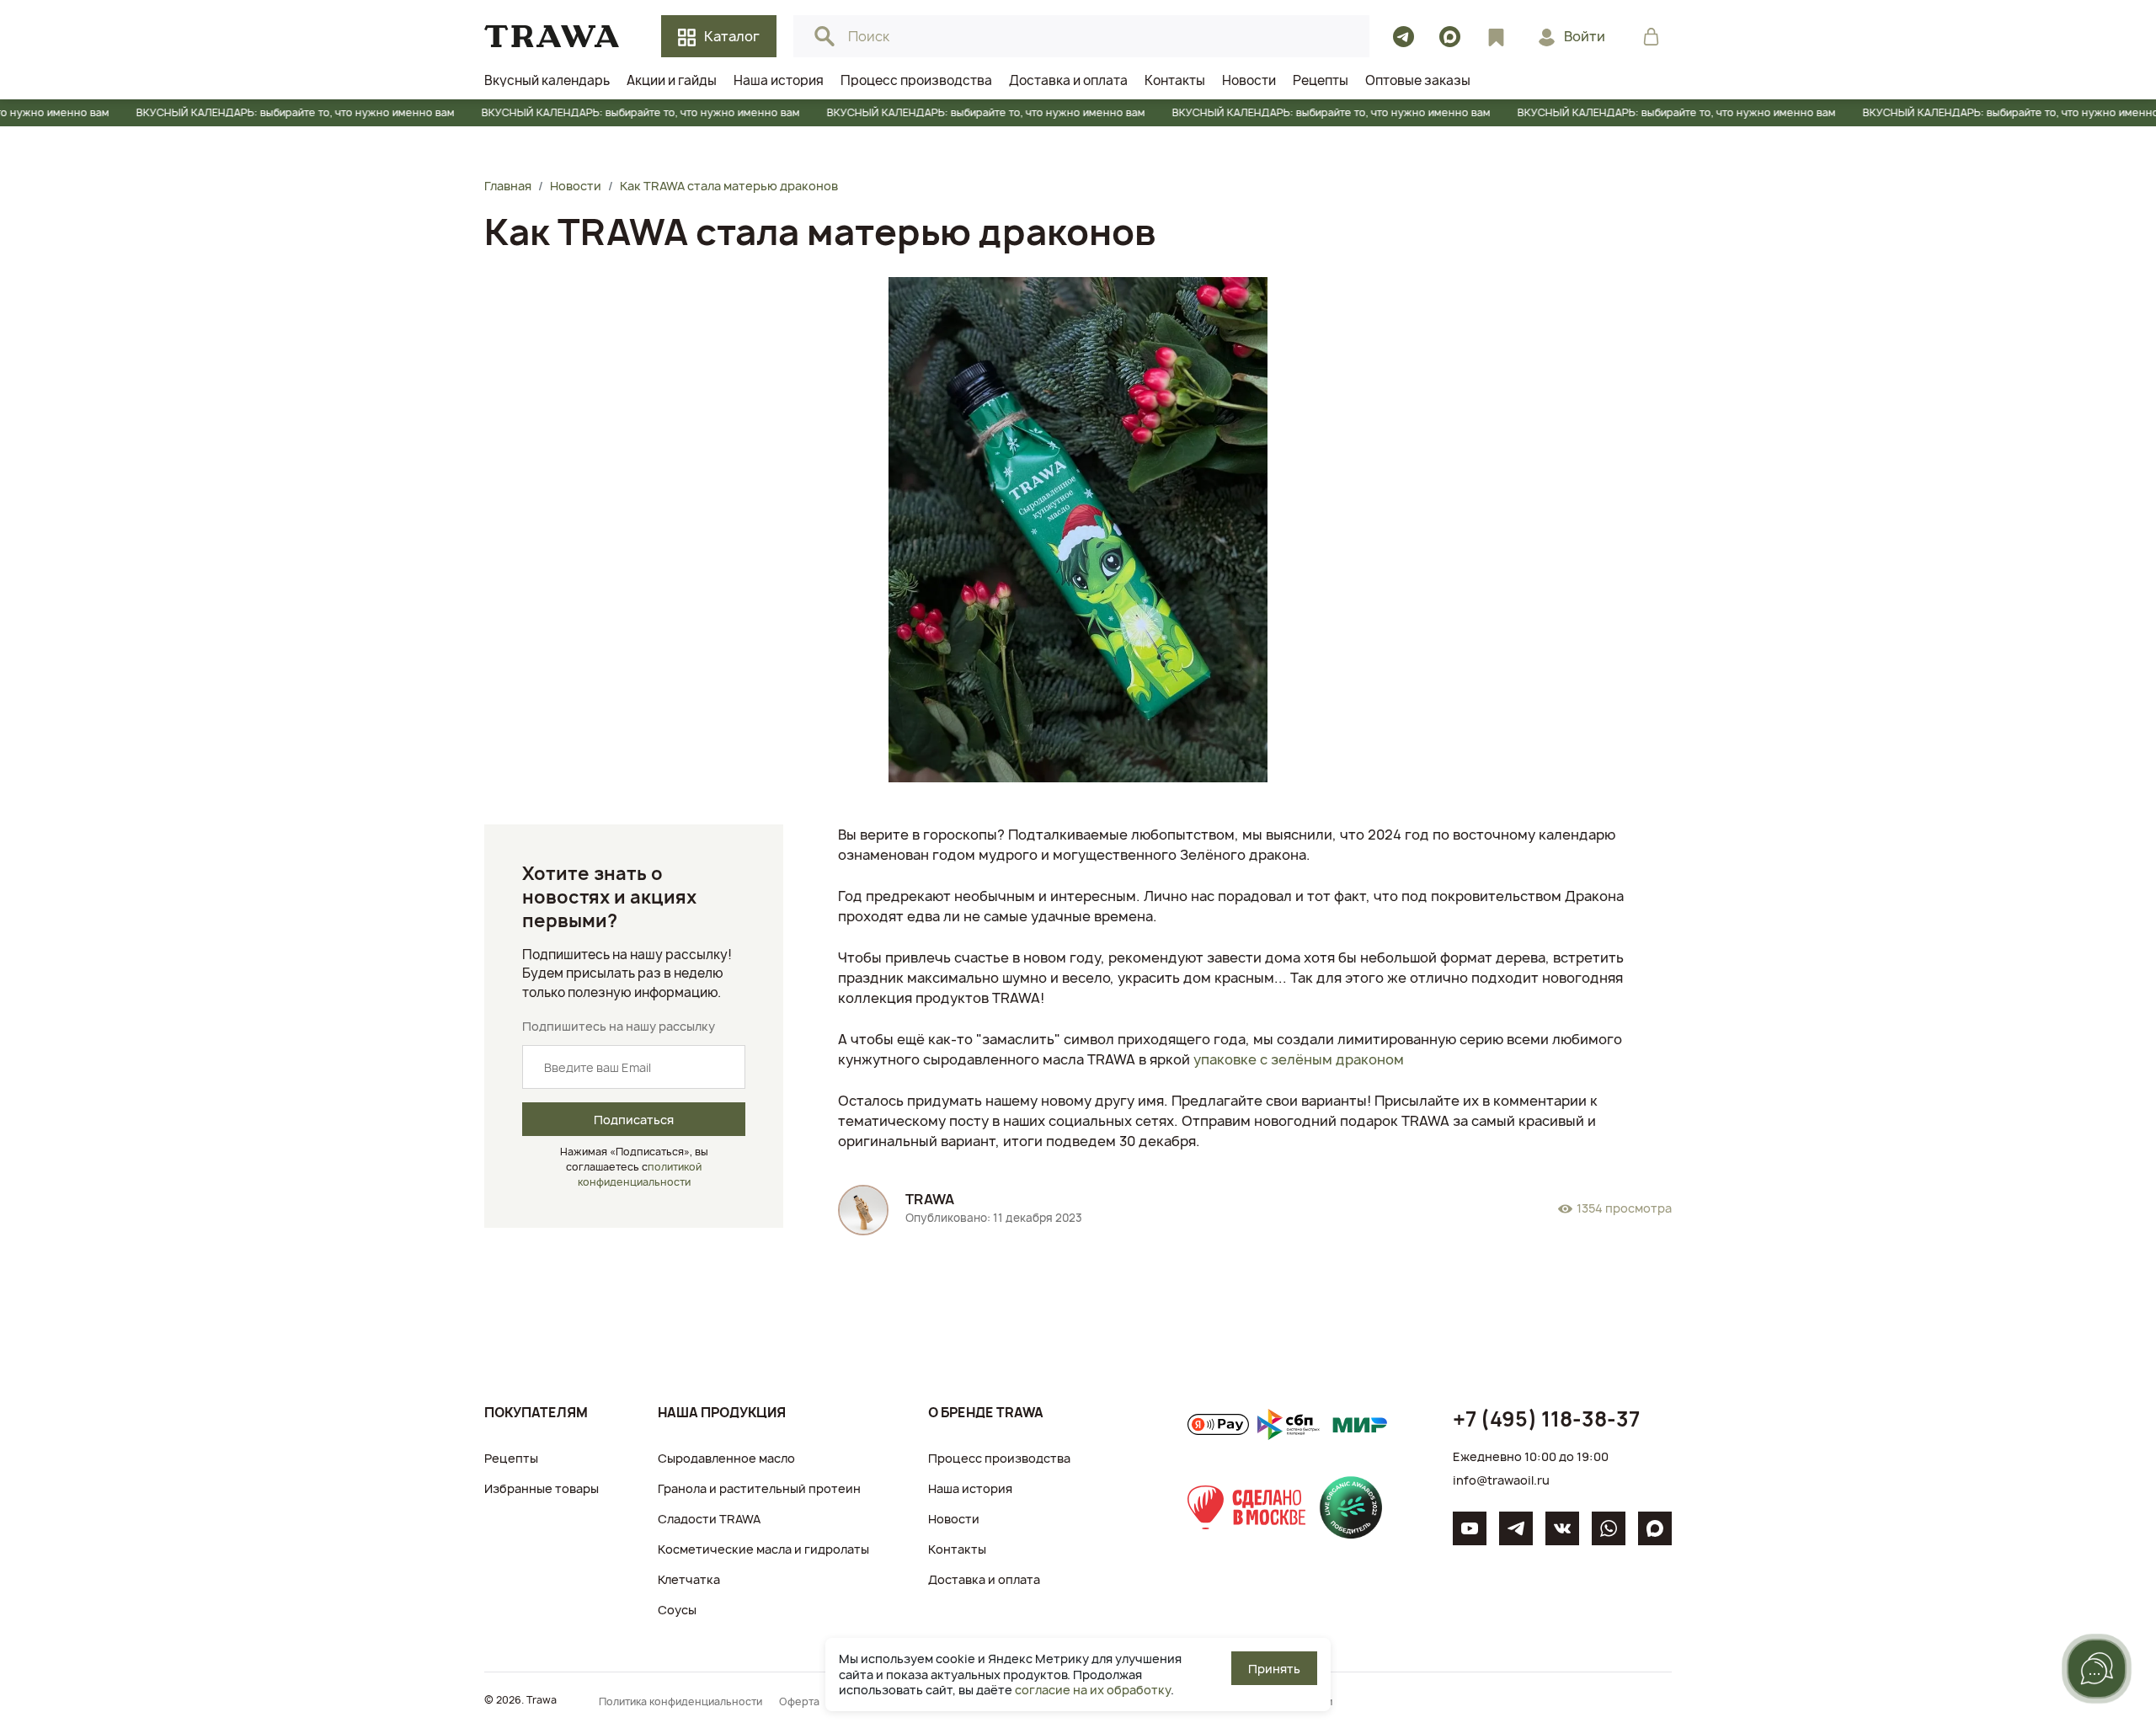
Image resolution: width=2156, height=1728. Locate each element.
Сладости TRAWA (709, 1519)
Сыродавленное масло (726, 1458)
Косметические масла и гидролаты (763, 1549)
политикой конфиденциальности (640, 1174)
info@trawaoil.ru (1501, 1480)
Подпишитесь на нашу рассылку (619, 1026)
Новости (954, 1519)
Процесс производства (999, 1458)
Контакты (957, 1549)
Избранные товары (542, 1488)
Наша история (970, 1488)
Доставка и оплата (984, 1579)
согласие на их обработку (1093, 1690)
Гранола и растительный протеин (759, 1488)
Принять (1274, 1669)
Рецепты (511, 1458)
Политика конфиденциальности (680, 1701)
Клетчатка (689, 1579)
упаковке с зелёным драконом (1299, 1059)
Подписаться (634, 1120)
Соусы (677, 1610)
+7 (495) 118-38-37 (1546, 1419)
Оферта (799, 1701)
